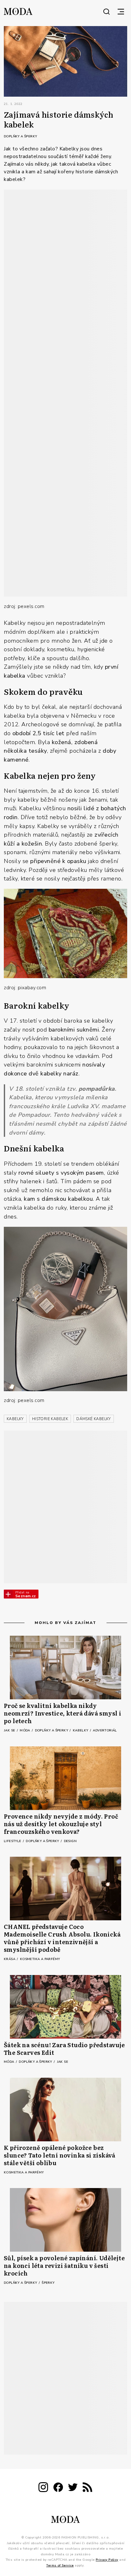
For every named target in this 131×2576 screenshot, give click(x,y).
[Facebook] (58, 2488)
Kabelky (81, 1730)
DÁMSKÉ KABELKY (94, 1419)
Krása (10, 1959)
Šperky (48, 2283)
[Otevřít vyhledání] (107, 11)
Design (70, 1841)
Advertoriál (105, 1730)
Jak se (10, 1730)
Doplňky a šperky (20, 136)
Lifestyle (13, 1841)
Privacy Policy (107, 2560)
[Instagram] (43, 2488)
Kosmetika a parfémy (40, 1959)
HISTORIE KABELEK (50, 1419)
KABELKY (15, 1419)
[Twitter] (73, 2488)
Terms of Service (60, 2565)
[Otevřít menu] (121, 11)
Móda (25, 1730)
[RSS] (87, 2488)
